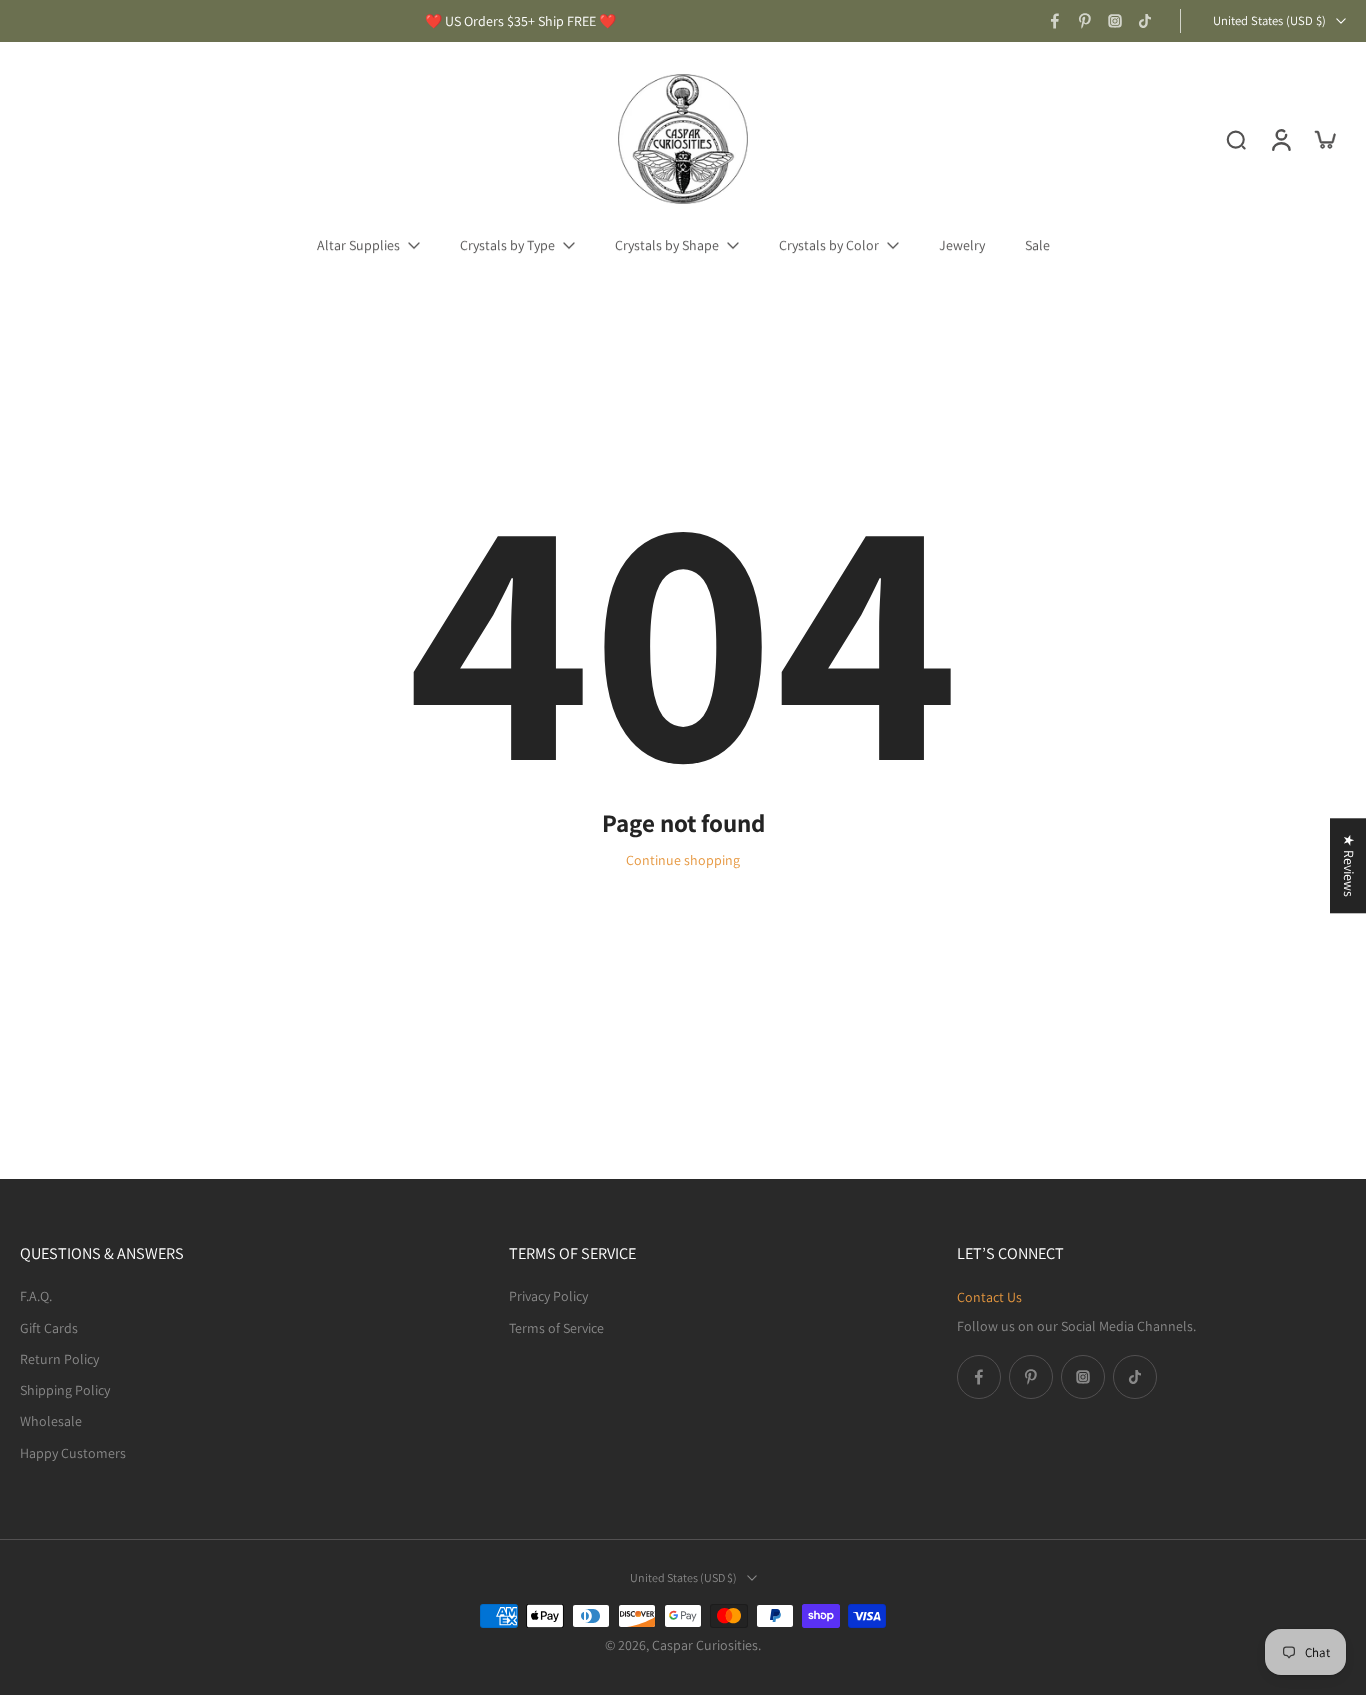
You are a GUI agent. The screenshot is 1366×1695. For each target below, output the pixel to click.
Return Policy (59, 1358)
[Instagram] (1115, 21)
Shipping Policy (65, 1390)
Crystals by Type (507, 245)
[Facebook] (1055, 21)
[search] (1236, 139)
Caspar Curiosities (705, 1645)
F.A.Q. (36, 1296)
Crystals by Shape (667, 245)
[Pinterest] (1085, 21)
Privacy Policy (548, 1296)
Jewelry (962, 245)
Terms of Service (556, 1327)
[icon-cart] (1324, 139)
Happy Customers (73, 1452)
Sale (1037, 245)
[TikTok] (1145, 21)
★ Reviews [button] (1349, 865)
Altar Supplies (358, 245)
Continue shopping (683, 860)
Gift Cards (49, 1327)
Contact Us (989, 1297)
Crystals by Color (829, 245)
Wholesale (51, 1421)
